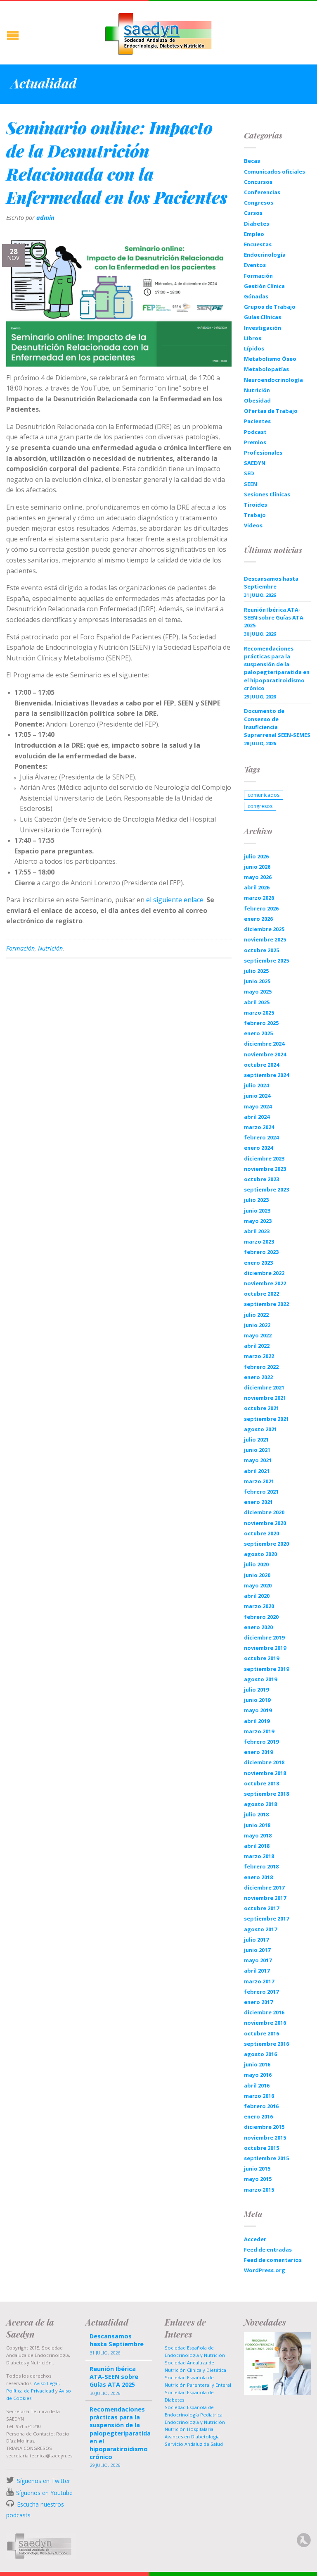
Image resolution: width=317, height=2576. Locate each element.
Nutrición (50, 948)
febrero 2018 (261, 1866)
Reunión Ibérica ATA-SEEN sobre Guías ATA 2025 (274, 617)
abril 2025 (257, 1002)
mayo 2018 (258, 1835)
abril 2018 (257, 1846)
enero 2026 (258, 919)
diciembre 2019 (264, 1637)
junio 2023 (257, 1211)
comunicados (264, 795)
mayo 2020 (258, 1585)
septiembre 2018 (266, 1794)
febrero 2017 (261, 1992)
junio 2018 (257, 1825)
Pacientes (257, 421)
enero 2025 (258, 1033)
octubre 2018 (261, 1783)
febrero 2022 (261, 1367)
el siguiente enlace (175, 900)
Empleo (254, 234)
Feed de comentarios (273, 2260)
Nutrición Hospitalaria (189, 2429)
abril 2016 (257, 2085)
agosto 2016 (260, 2054)
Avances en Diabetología (192, 2437)
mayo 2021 (258, 1460)
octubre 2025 (261, 950)
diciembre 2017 (264, 1887)
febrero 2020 (261, 1617)
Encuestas (258, 244)
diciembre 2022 (264, 1273)
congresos (260, 806)
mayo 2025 (258, 991)
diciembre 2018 (264, 1762)
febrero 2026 (261, 908)
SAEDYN (255, 463)
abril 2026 (257, 887)
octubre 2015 (261, 2148)
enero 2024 (258, 1148)
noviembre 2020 (265, 1523)
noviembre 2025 (265, 939)
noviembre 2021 (265, 1398)
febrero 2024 (261, 1137)
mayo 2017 (258, 1960)
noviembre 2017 (265, 1898)
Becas (252, 161)
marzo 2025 (259, 1013)
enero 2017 (258, 2002)
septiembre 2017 (266, 1918)
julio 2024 (256, 1085)
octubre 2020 (261, 1533)
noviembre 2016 (265, 2023)
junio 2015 (257, 2169)
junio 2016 (257, 2064)
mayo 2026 (258, 877)
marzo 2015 (259, 2190)
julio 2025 (256, 971)
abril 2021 (257, 1471)
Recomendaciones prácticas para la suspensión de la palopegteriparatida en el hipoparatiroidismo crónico (277, 668)
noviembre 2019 (265, 1648)
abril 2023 (257, 1231)
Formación (20, 948)
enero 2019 (258, 1752)
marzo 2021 (259, 1481)
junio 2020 (257, 1575)
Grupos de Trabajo (270, 307)
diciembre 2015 (264, 2127)
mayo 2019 (258, 1710)
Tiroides (255, 505)
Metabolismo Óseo (270, 359)
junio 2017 (257, 1950)
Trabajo (255, 515)
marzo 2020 (259, 1606)
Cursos (253, 213)
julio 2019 (256, 1690)
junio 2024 (257, 1096)
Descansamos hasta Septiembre (271, 583)
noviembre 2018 (265, 1773)
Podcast (255, 432)
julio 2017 (256, 1940)
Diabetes (257, 224)
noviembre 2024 (265, 1054)
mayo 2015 (258, 2179)
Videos (253, 525)
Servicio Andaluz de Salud (194, 2444)
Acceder (255, 2239)
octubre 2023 (261, 1179)
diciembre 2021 (264, 1387)
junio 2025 (257, 981)
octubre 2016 (261, 2033)
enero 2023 (258, 1263)
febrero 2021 (261, 1492)
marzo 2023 (259, 1242)
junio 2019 (257, 1700)
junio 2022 (257, 1325)
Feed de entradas (268, 2250)
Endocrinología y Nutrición (195, 2422)
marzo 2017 (259, 1981)
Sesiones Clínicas (267, 494)
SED (249, 473)
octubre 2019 (261, 1658)
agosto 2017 (260, 1929)
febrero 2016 (261, 2106)
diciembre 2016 (264, 2012)
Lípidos (254, 348)
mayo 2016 (258, 2075)
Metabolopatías (266, 369)
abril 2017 (257, 1971)
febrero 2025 (261, 1023)
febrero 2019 (261, 1742)
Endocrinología (265, 255)
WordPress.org (265, 2270)
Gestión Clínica (264, 286)
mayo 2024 (258, 1106)
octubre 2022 (261, 1294)
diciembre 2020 (264, 1512)
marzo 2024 (259, 1127)
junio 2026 (257, 867)
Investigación (263, 328)
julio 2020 (256, 1564)
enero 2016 (258, 2116)
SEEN (251, 484)
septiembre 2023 (266, 1189)
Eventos (255, 265)
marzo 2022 (259, 1356)
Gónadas (256, 296)
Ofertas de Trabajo (271, 411)
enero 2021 (258, 1502)
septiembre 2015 (266, 2158)
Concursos (258, 182)
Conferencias (262, 192)
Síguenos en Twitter (44, 2481)
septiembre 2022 (266, 1304)
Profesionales (263, 453)
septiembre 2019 (266, 1669)
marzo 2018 (259, 1856)
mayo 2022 (258, 1335)
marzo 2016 (259, 2096)
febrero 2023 (261, 1252)
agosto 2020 (260, 1554)
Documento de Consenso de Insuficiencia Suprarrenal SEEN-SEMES (277, 723)
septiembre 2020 (266, 1544)
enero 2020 (258, 1627)
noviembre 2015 (265, 2138)
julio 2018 (256, 1814)
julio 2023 (256, 1200)
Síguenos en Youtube (44, 2493)
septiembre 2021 (266, 1419)
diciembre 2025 (264, 929)
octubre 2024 (261, 1065)
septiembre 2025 (266, 960)
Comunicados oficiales (274, 172)
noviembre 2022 (265, 1283)
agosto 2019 (260, 1679)
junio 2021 (257, 1450)
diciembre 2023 (264, 1158)
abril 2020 (257, 1596)
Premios (255, 442)
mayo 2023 (258, 1221)
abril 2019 (257, 1721)
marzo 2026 (259, 898)
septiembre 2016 (266, 2044)
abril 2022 (257, 1346)
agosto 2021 (260, 1429)
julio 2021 (256, 1439)
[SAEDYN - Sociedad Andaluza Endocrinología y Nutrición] (158, 32)
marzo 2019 (259, 1731)
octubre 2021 (261, 1408)
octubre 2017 (261, 1908)
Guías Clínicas (263, 317)
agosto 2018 (260, 1804)
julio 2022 (256, 1315)
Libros (253, 338)
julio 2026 (256, 856)
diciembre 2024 (264, 1044)
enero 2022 (258, 1377)
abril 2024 (257, 1117)
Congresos (259, 203)
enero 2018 (258, 1877)
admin (45, 218)
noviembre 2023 (265, 1169)
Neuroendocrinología (273, 380)
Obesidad (257, 400)
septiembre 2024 (266, 1075)
